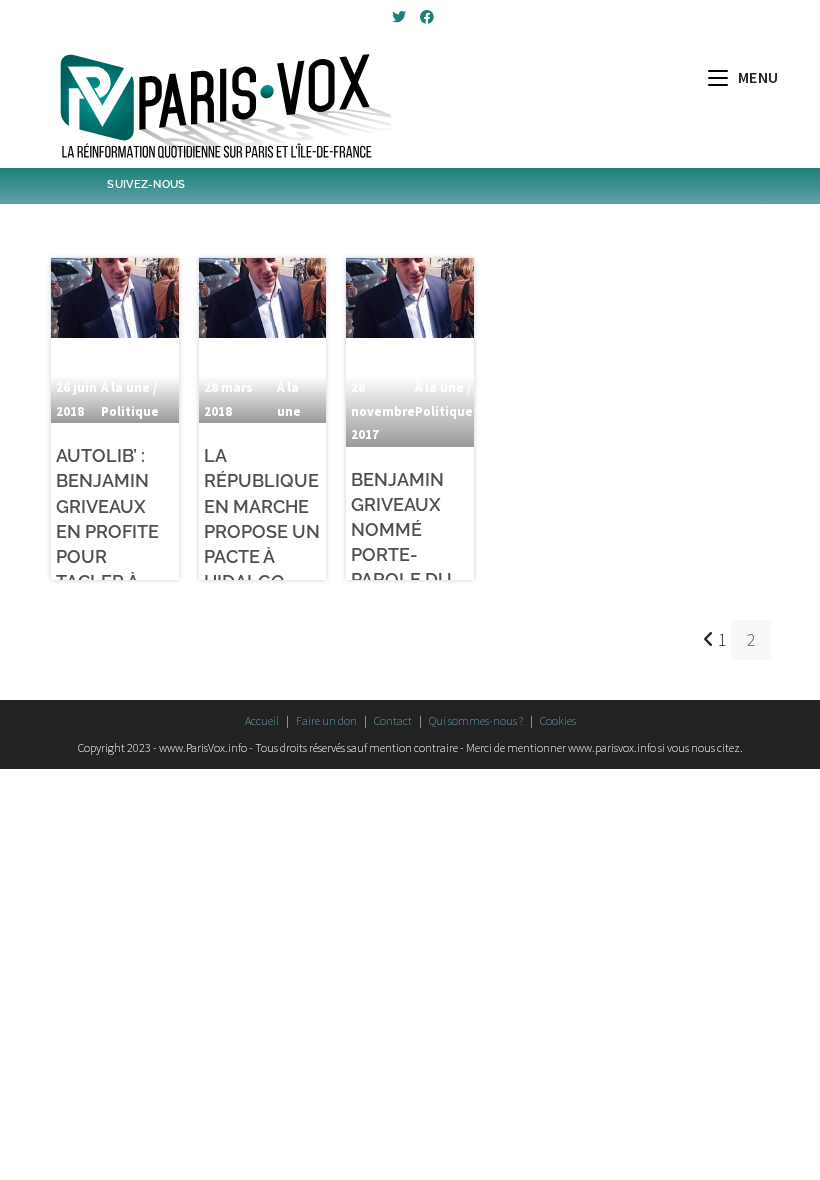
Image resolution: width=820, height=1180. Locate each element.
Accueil (262, 720)
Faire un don (326, 720)
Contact (393, 720)
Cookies (558, 720)
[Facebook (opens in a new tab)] (424, 17)
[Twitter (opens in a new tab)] (399, 17)
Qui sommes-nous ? (476, 720)
